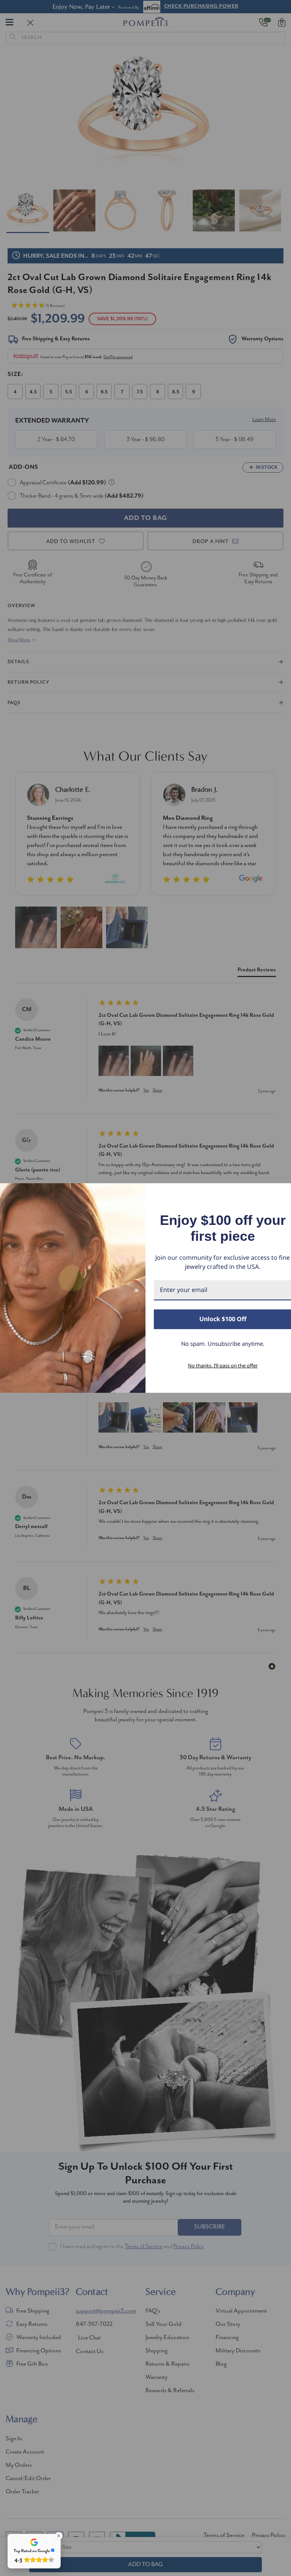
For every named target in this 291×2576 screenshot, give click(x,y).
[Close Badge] (59, 2536)
